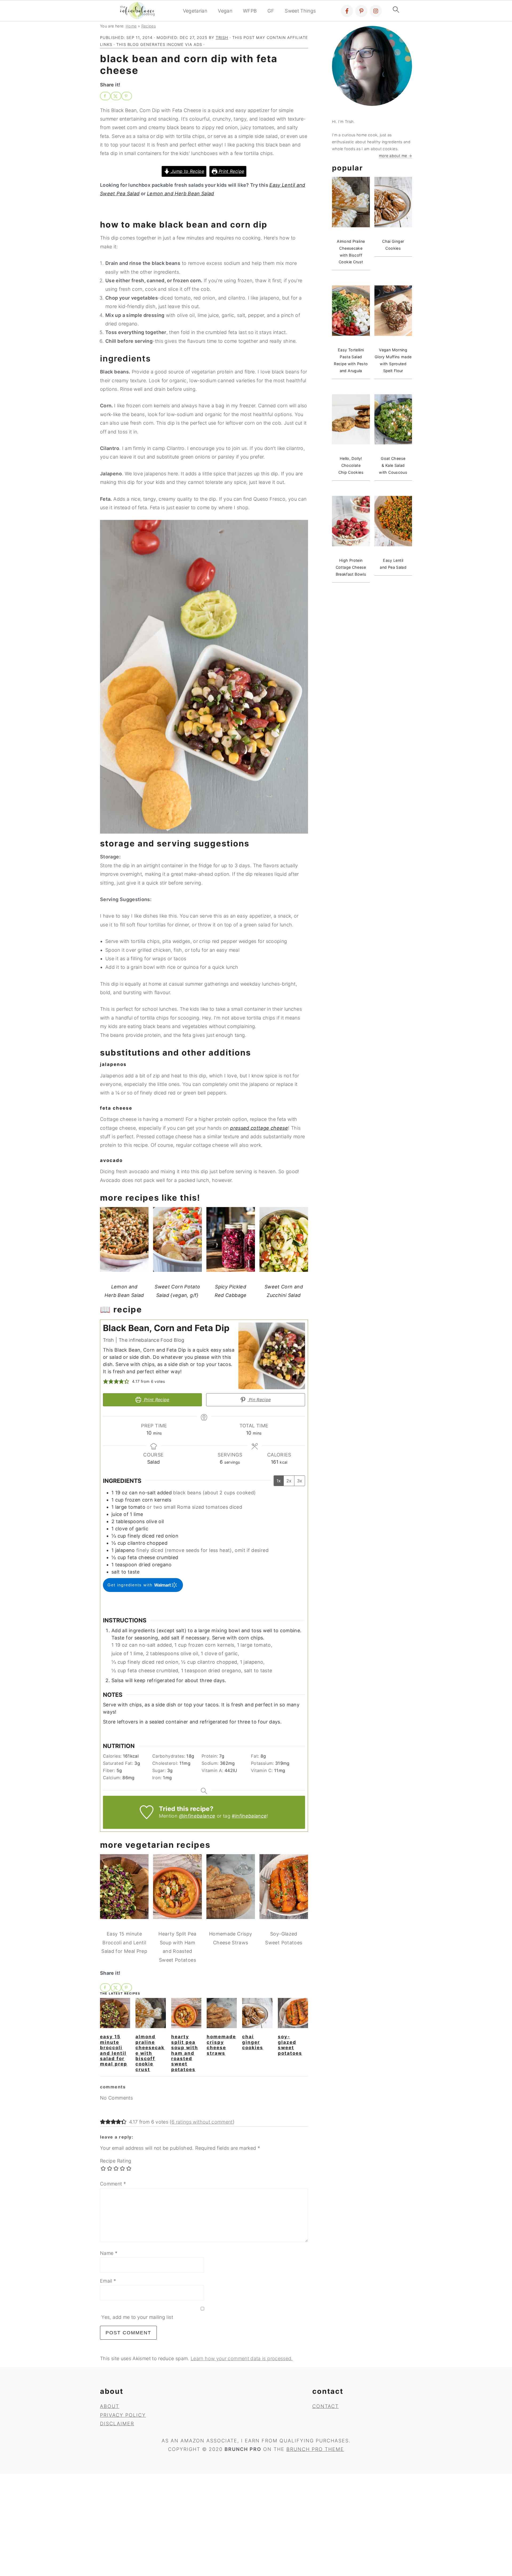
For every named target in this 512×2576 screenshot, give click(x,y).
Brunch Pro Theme (315, 2449)
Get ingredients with (131, 1585)
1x (279, 1481)
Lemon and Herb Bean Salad (181, 194)
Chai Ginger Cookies (253, 2042)
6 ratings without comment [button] (202, 2122)
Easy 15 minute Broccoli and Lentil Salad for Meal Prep (114, 2050)
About (110, 2406)
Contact (325, 2406)
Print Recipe (231, 171)
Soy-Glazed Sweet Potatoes (290, 2045)
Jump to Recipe (187, 171)
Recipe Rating (116, 2161)
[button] (106, 1381)
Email (108, 2281)
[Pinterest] (361, 11)
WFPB (250, 11)
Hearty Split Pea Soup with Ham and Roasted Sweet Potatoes (185, 2053)
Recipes (149, 26)
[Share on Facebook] (105, 96)
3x (300, 1481)
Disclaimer (117, 2424)
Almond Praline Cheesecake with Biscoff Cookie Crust (150, 2053)
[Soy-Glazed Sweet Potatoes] (293, 2013)
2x (289, 1481)
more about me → (395, 156)
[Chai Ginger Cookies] (257, 2013)
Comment (113, 2184)
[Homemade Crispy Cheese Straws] (222, 2013)
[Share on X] (116, 96)
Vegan (225, 11)
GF (271, 11)
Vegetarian (195, 11)
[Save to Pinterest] (127, 96)
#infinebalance (249, 1816)
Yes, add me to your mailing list (137, 2317)
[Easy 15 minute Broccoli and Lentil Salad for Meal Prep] (115, 2013)
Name (109, 2253)
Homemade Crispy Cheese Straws (221, 2045)
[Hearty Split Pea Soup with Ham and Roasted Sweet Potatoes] (186, 2013)
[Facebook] (347, 11)
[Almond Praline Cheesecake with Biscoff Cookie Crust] (151, 2013)
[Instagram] (376, 11)
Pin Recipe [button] (259, 1400)
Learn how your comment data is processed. (242, 2358)
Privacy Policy (123, 2415)
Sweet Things (300, 11)
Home (131, 26)
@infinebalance (197, 1816)
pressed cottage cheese (259, 1128)
